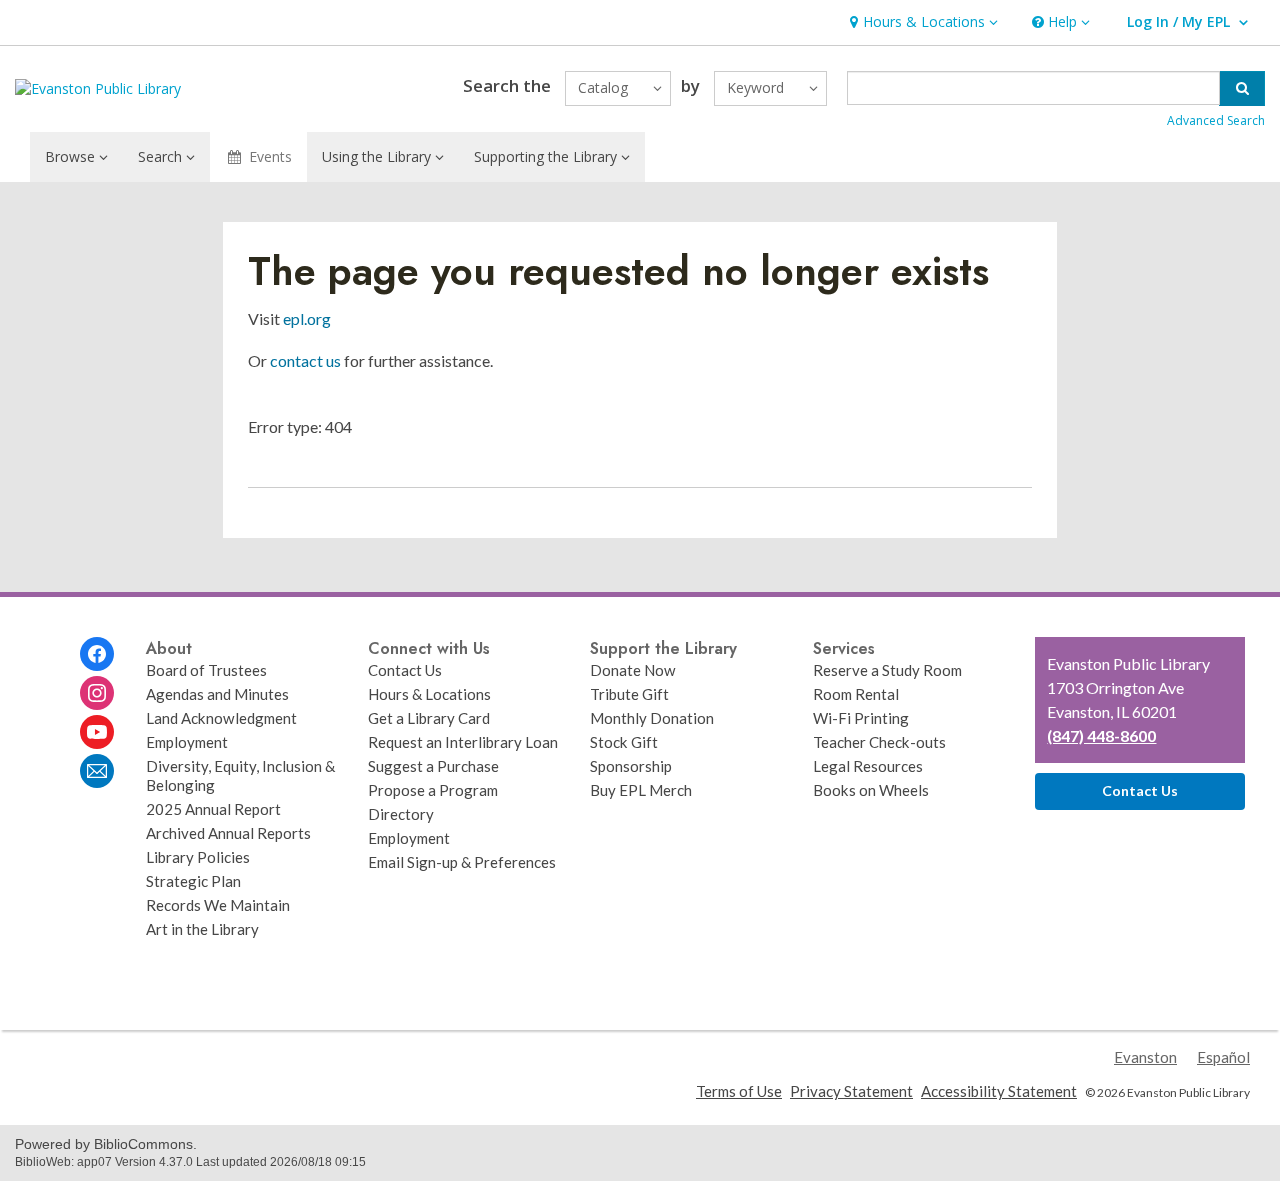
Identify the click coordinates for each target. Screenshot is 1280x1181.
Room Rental (856, 694)
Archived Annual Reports (228, 833)
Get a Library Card (429, 718)
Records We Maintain (218, 905)
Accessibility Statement (999, 1091)
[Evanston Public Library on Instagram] (97, 693)
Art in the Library (202, 929)
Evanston (1145, 1057)
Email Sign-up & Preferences (462, 862)
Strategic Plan (193, 881)
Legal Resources (868, 766)
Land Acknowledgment (221, 718)
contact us (305, 360)
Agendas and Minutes (217, 694)
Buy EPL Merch (641, 790)
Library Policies (198, 857)
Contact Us (405, 670)
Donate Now (633, 670)
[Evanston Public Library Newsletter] (97, 771)
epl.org (307, 318)
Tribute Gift (629, 694)
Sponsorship (631, 766)
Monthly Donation (652, 718)
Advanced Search (1216, 120)
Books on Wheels (871, 790)
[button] (921, 22)
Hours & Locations (429, 694)
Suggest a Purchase (433, 766)
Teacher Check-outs (879, 742)
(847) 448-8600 (1101, 735)
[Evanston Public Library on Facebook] (97, 654)
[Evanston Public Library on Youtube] (97, 732)
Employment (187, 742)
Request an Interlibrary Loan (463, 742)
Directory (401, 814)
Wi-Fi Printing (861, 718)
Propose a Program (433, 790)
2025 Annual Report (213, 809)
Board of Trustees (206, 670)
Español (1223, 1057)
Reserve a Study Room (887, 670)
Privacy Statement (851, 1091)
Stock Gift (624, 742)
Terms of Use (739, 1091)
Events (270, 156)
